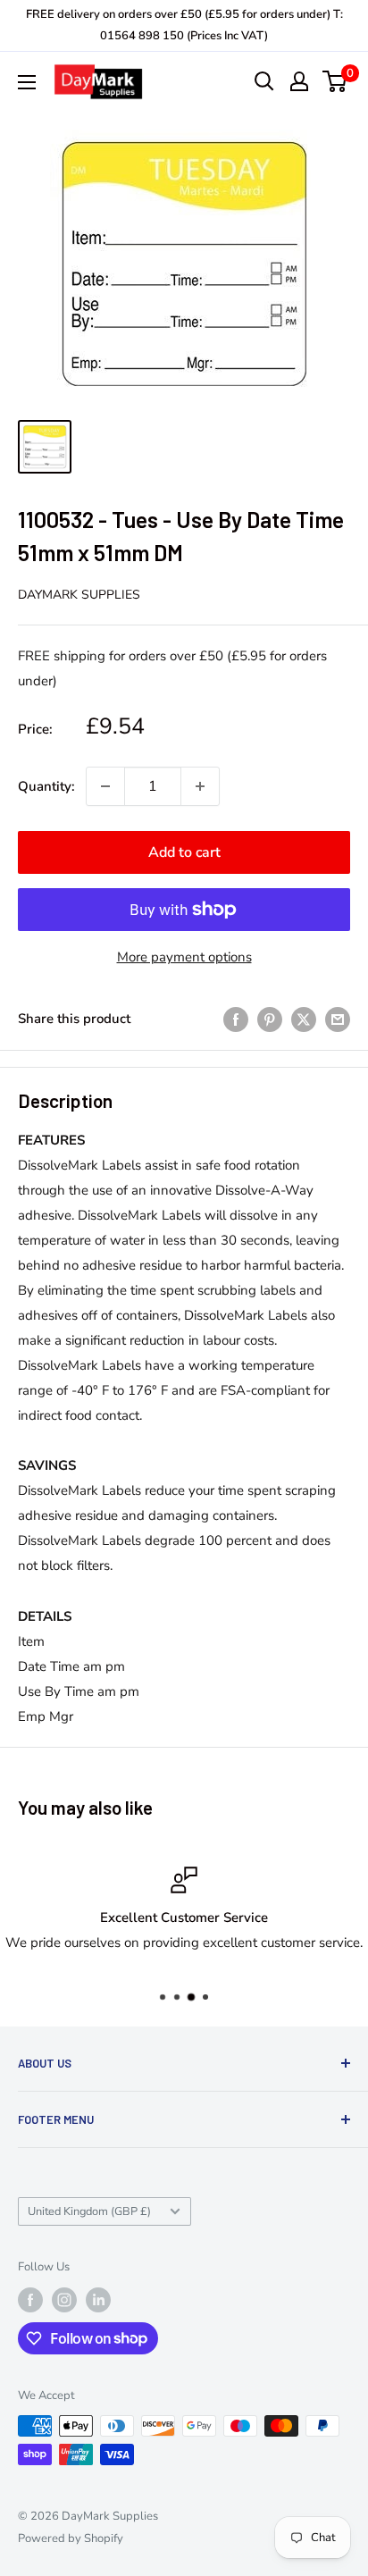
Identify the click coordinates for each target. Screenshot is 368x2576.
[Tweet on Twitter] (304, 1018)
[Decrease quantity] (105, 786)
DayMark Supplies (79, 595)
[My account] (299, 81)
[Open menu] (27, 82)
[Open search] (264, 81)
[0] (335, 81)
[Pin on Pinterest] (270, 1018)
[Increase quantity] (200, 786)
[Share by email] (338, 1018)
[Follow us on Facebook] (30, 2300)
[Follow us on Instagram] (64, 2300)
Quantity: (46, 786)
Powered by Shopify (71, 2538)
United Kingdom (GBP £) (89, 2211)
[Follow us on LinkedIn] (98, 2300)
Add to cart (184, 852)
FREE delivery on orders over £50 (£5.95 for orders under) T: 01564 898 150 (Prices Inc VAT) (184, 25)
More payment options (184, 957)
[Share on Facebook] (236, 1018)
